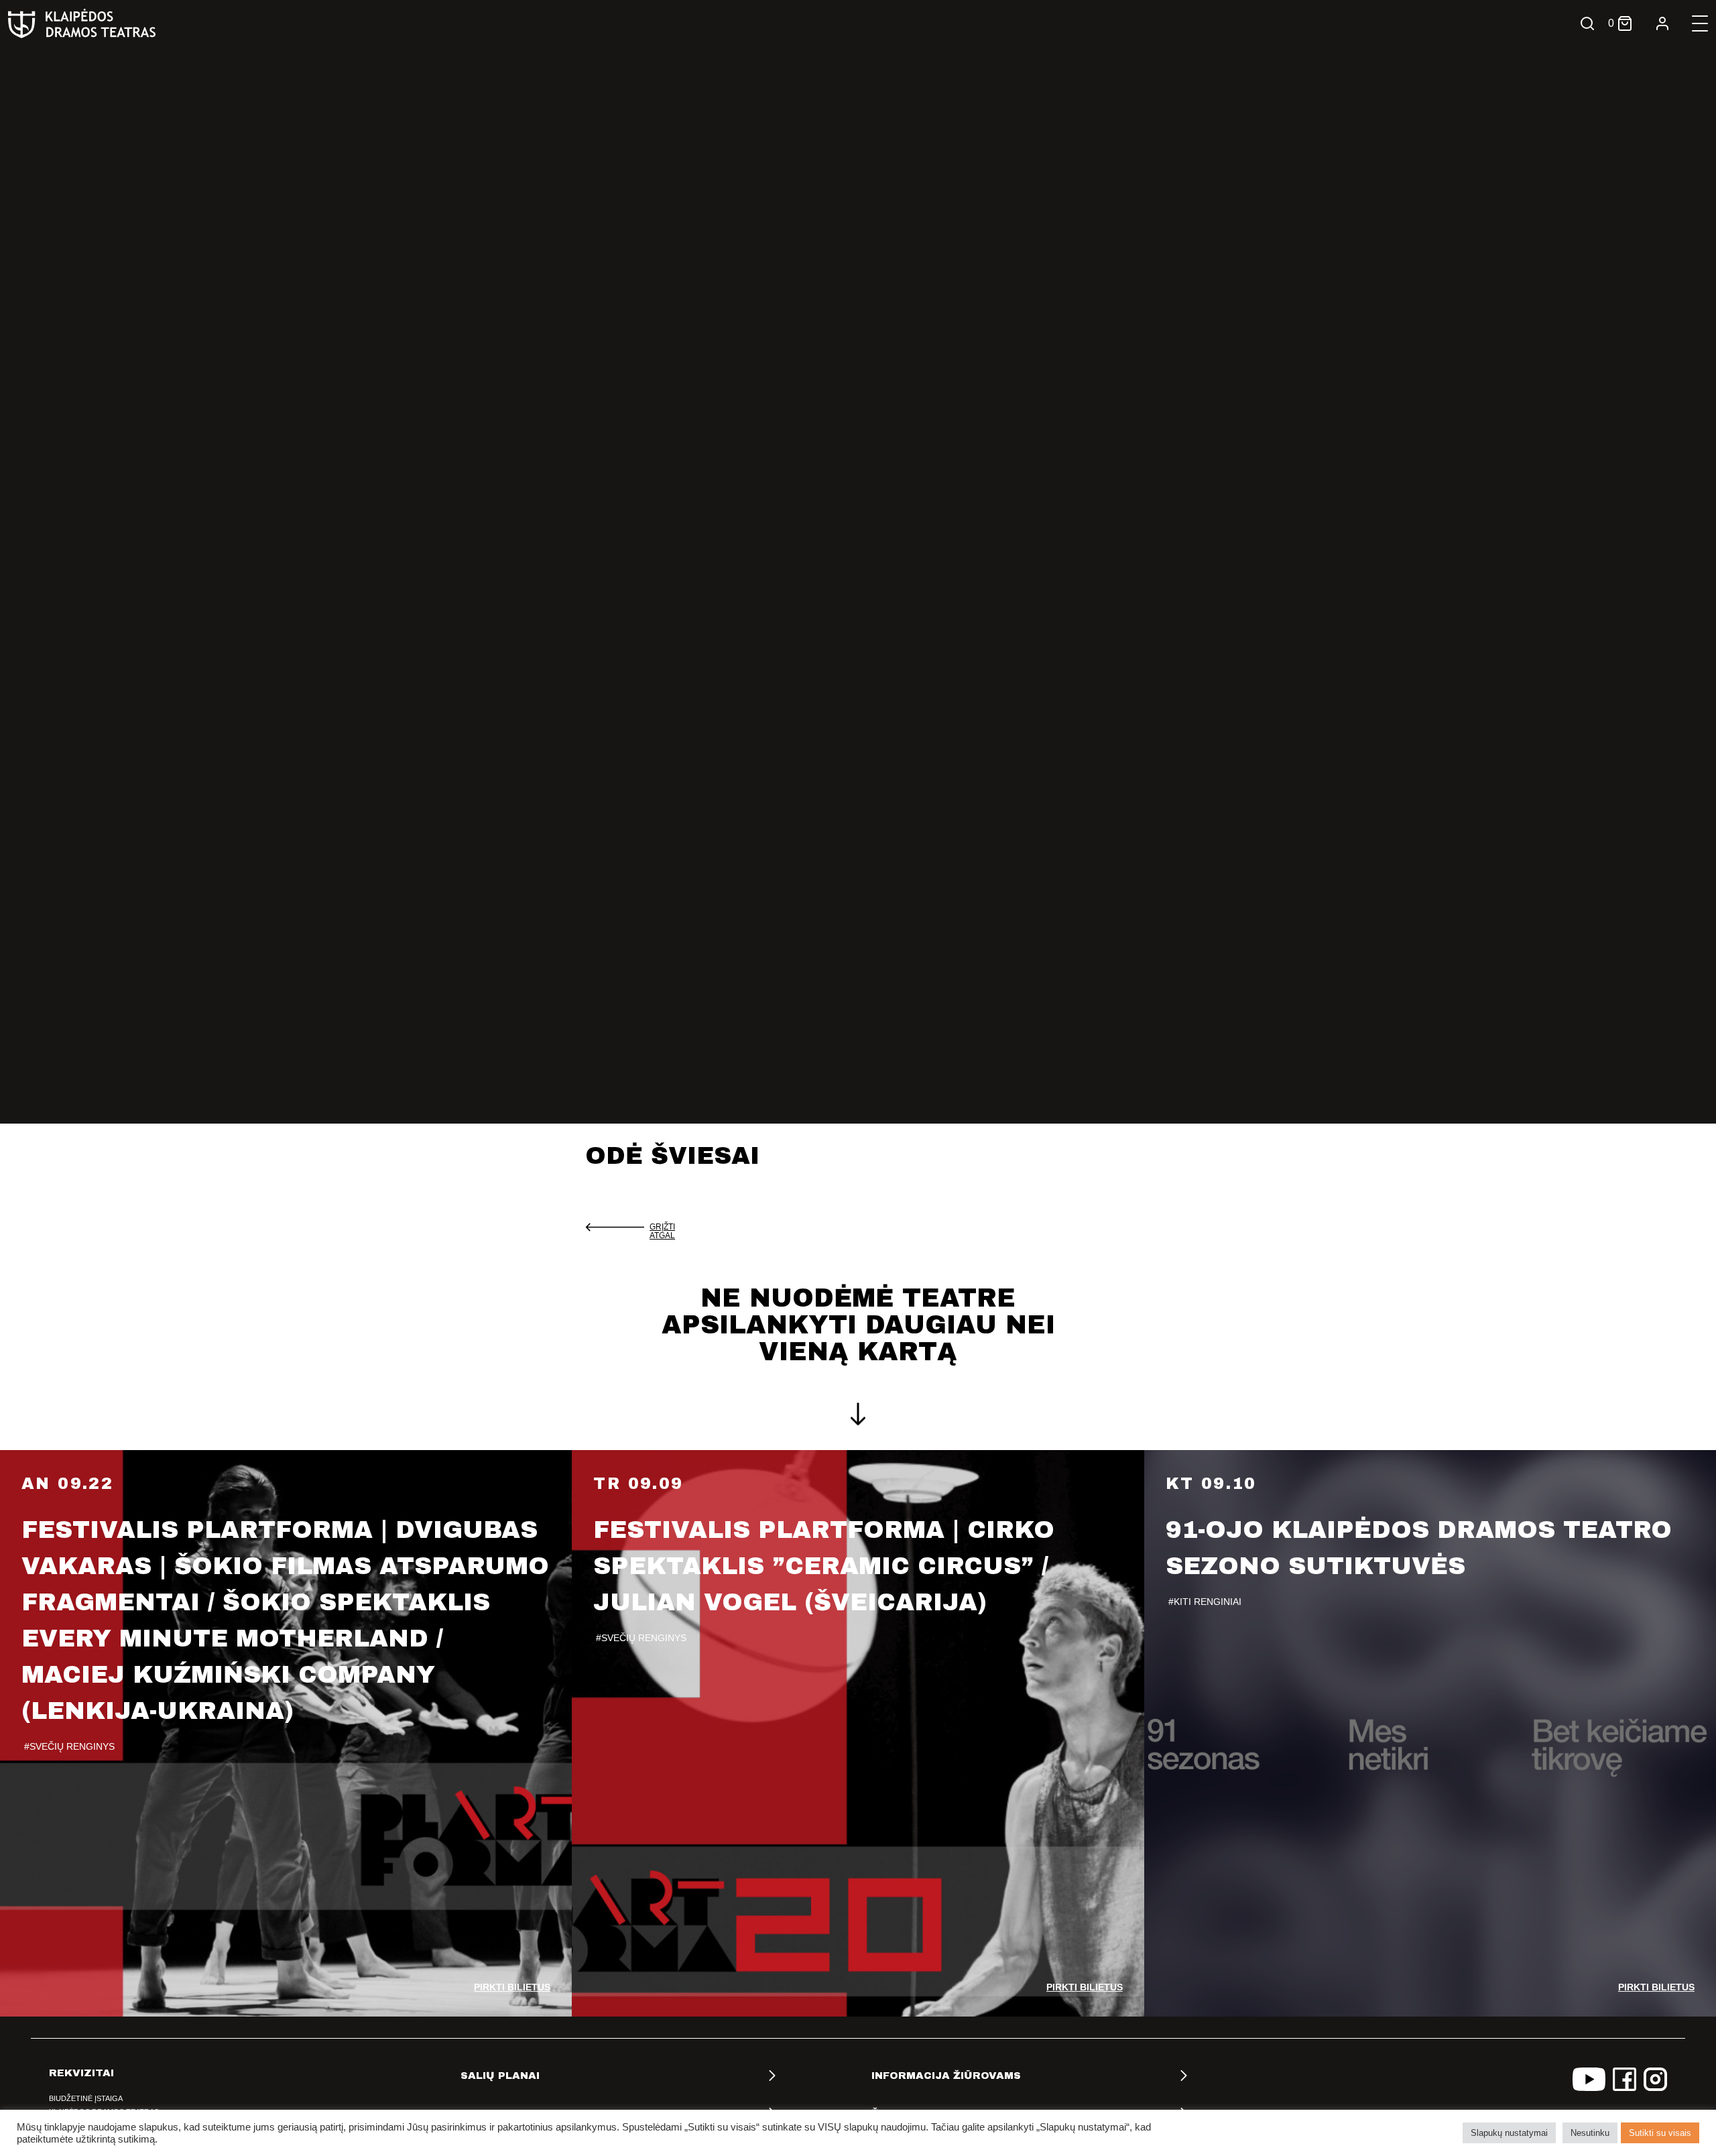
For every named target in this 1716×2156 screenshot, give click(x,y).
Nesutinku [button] (1590, 2133)
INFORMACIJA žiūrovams (946, 2076)
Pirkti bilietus (512, 1987)
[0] (1625, 23)
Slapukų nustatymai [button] (1509, 2133)
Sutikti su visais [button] (1660, 2133)
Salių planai (500, 2076)
